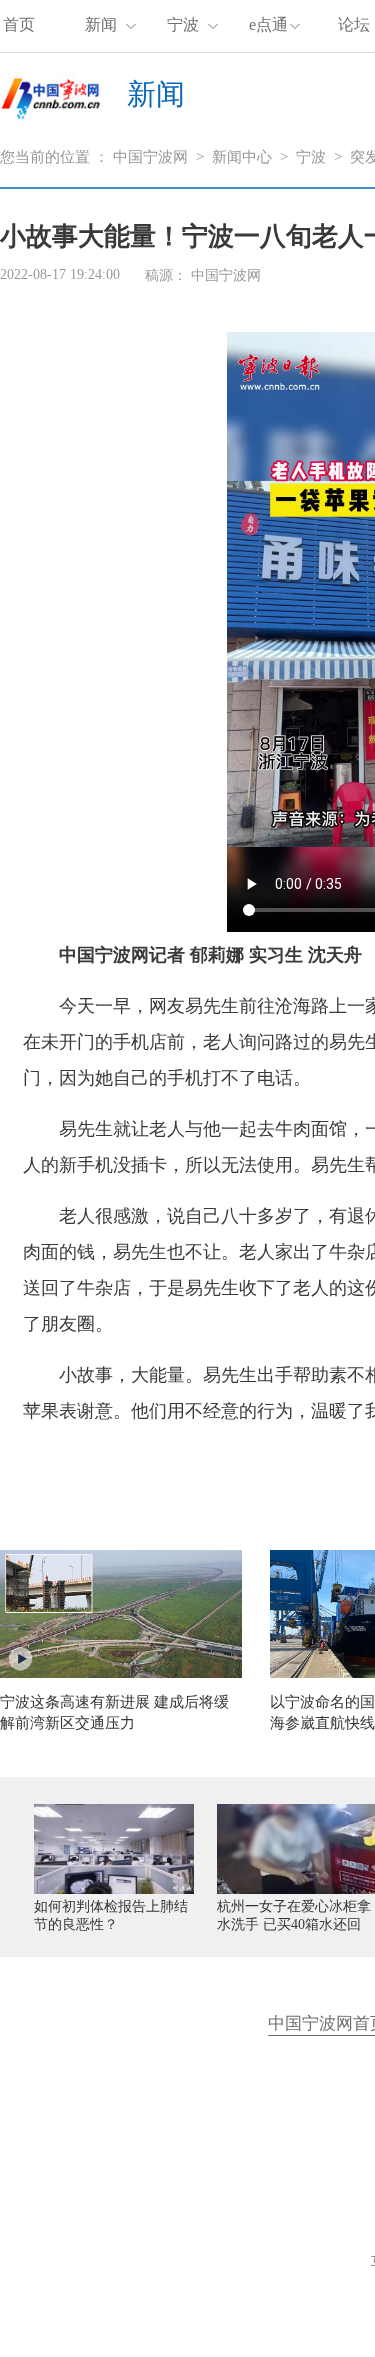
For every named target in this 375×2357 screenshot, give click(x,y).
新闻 (101, 24)
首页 (19, 24)
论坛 (354, 24)
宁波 (183, 24)
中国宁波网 (150, 157)
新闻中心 (242, 157)
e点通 (268, 24)
